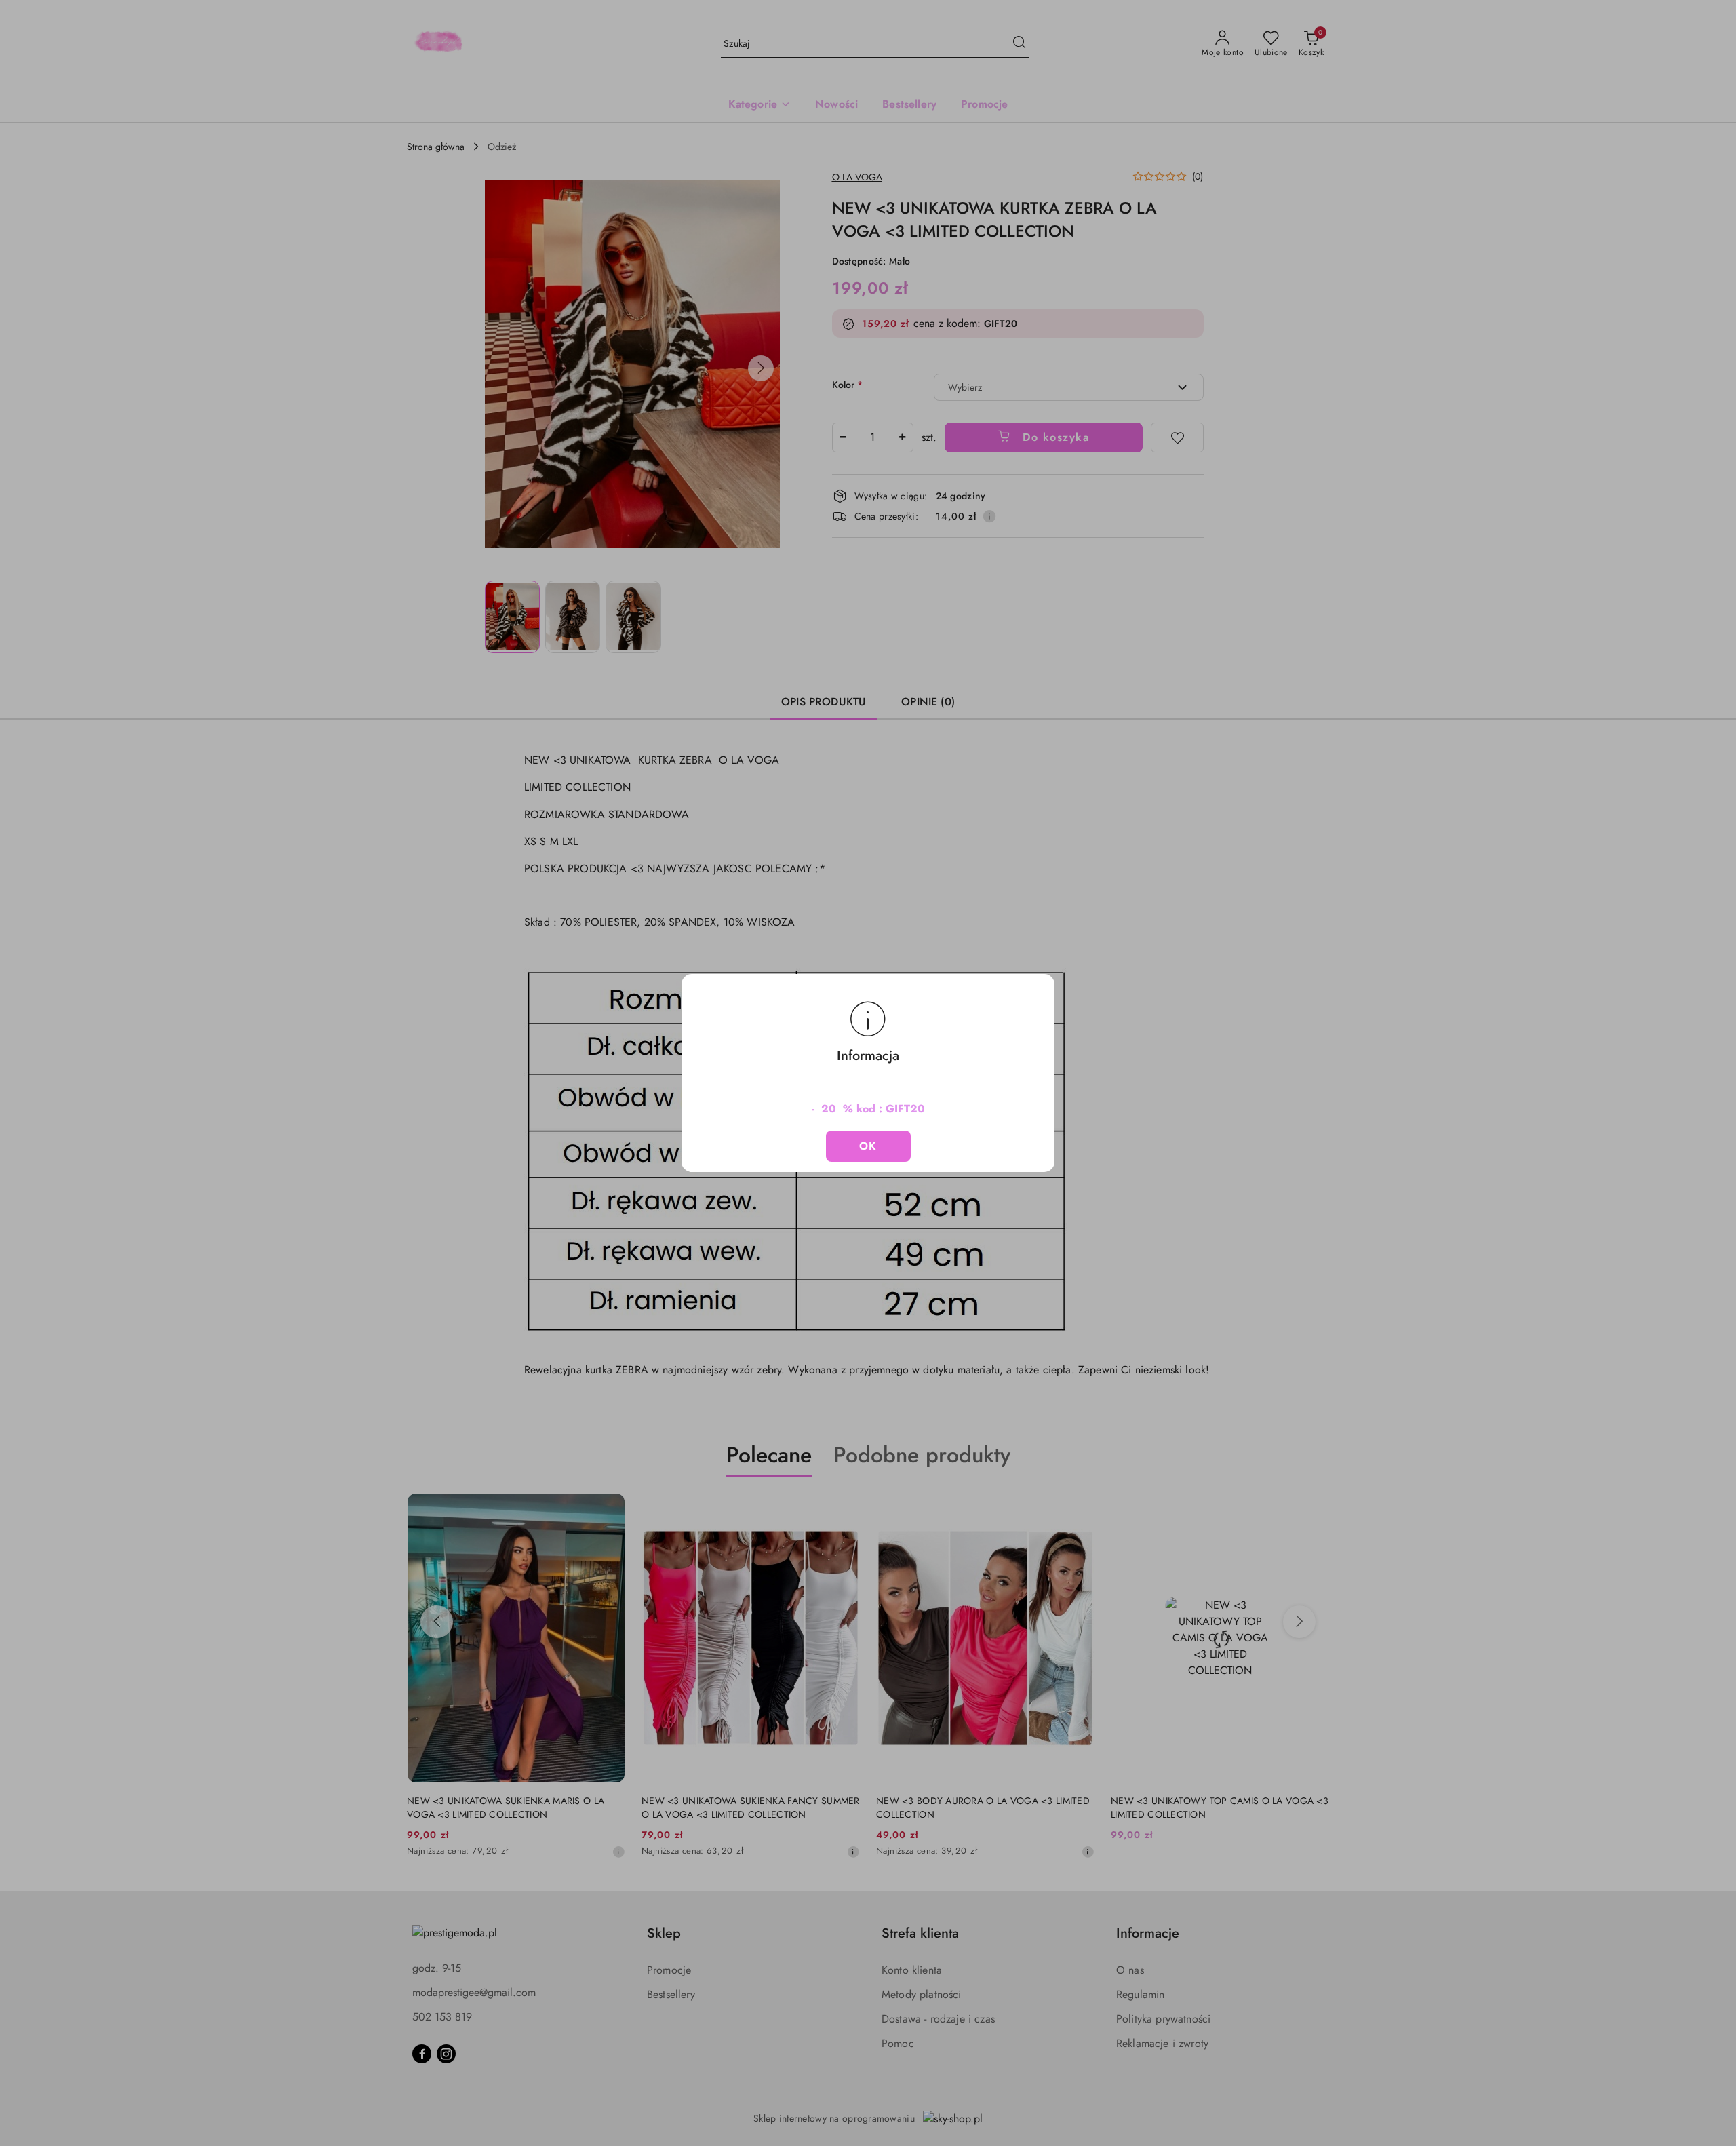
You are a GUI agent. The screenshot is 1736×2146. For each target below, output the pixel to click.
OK (868, 1146)
